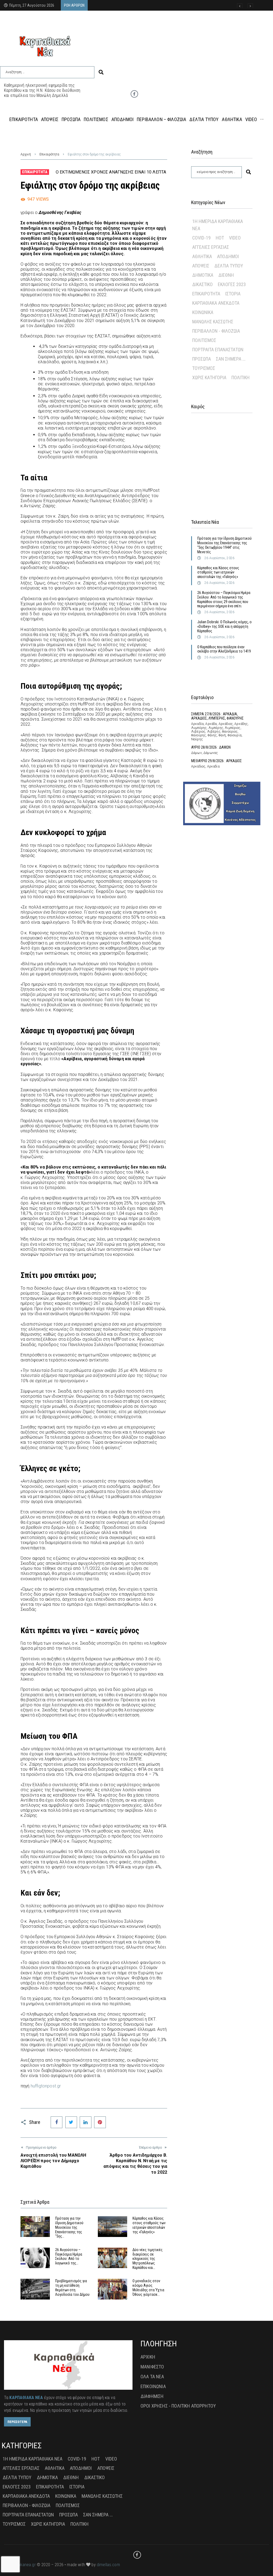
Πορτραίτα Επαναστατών (218, 350)
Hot (220, 238)
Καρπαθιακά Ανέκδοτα (216, 303)
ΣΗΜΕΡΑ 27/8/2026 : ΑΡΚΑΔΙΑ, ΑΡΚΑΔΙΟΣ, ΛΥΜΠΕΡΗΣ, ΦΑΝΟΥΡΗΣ (217, 716)
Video (235, 238)
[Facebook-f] (134, 94)
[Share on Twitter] (71, 2122)
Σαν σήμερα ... (231, 359)
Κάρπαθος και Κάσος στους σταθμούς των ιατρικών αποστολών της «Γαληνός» (149, 2225)
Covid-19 (201, 238)
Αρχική (26, 154)
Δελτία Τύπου (229, 266)
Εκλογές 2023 (232, 284)
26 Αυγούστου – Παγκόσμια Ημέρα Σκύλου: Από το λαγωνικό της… (69, 2256)
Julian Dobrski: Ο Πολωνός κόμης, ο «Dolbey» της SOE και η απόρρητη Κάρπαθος (224, 626)
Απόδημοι (228, 256)
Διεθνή (226, 275)
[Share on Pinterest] (100, 2122)
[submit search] (101, 72)
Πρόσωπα (202, 359)
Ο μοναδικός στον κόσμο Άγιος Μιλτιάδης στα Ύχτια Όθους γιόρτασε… (148, 2288)
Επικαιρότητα (49, 154)
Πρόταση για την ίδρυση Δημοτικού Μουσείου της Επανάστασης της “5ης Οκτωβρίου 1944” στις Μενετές (224, 545)
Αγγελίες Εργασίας (211, 247)
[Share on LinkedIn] (86, 2122)
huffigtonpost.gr (46, 2086)
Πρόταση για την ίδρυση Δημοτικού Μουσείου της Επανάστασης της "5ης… (69, 2227)
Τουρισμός (204, 368)
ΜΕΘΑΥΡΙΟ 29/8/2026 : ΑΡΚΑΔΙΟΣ (216, 761)
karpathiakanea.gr (20, 2565)
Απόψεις (201, 266)
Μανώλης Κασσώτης (213, 322)
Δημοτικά (203, 275)
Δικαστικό (202, 284)
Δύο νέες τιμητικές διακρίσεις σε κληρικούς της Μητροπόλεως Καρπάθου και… (148, 2259)
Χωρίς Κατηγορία (209, 377)
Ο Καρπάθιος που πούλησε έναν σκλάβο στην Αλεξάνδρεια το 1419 (224, 649)
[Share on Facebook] (57, 2122)
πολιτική (240, 377)
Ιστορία (233, 294)
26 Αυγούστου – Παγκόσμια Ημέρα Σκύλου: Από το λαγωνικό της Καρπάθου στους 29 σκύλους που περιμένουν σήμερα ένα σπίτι (224, 599)
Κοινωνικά (203, 312)
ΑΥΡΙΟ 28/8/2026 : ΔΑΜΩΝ (211, 747)
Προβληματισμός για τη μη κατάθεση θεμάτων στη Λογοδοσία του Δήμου (72, 2288)
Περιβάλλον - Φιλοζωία (216, 331)
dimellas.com (108, 2565)
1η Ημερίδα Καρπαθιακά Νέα (218, 225)
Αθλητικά (202, 256)
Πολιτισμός (204, 340)
